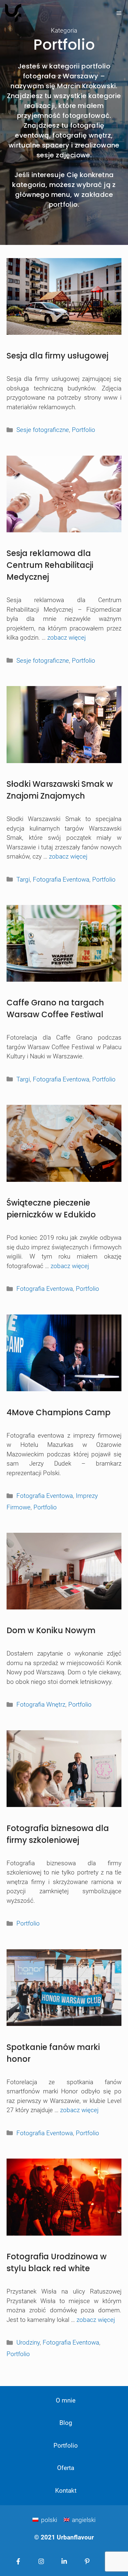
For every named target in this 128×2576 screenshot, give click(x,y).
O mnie (66, 2400)
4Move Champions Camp (59, 1412)
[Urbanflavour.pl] (13, 13)
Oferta (66, 2468)
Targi (23, 879)
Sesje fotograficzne (43, 430)
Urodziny (28, 2342)
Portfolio (84, 430)
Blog (66, 2423)
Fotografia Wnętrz (41, 1704)
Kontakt (66, 2491)
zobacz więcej (66, 637)
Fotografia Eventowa (61, 879)
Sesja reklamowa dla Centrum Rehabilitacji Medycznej (50, 565)
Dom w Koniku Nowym (51, 1630)
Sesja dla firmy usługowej (57, 356)
